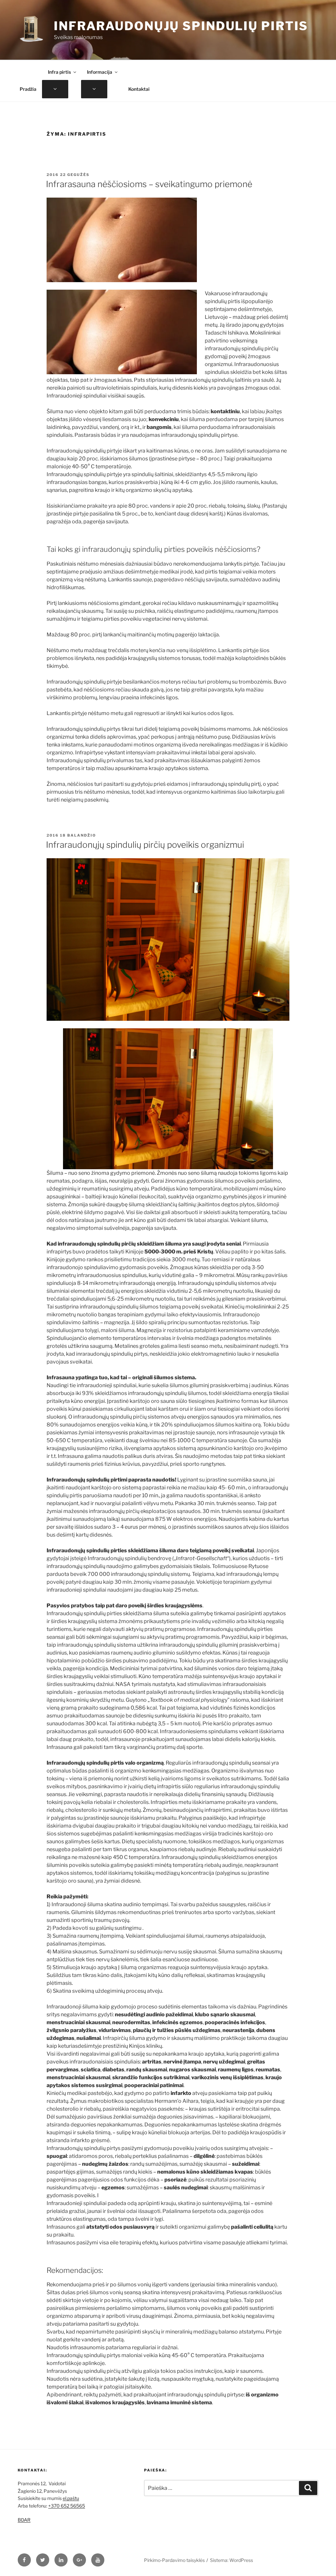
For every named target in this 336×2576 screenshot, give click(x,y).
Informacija (100, 72)
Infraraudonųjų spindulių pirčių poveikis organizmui (145, 845)
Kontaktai (139, 89)
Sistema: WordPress (231, 2560)
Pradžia (28, 89)
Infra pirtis (59, 72)
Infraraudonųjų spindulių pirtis (181, 26)
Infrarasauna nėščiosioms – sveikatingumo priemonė (149, 184)
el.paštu (71, 2498)
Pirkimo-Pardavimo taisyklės (174, 2560)
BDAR (24, 2520)
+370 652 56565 (67, 2506)
